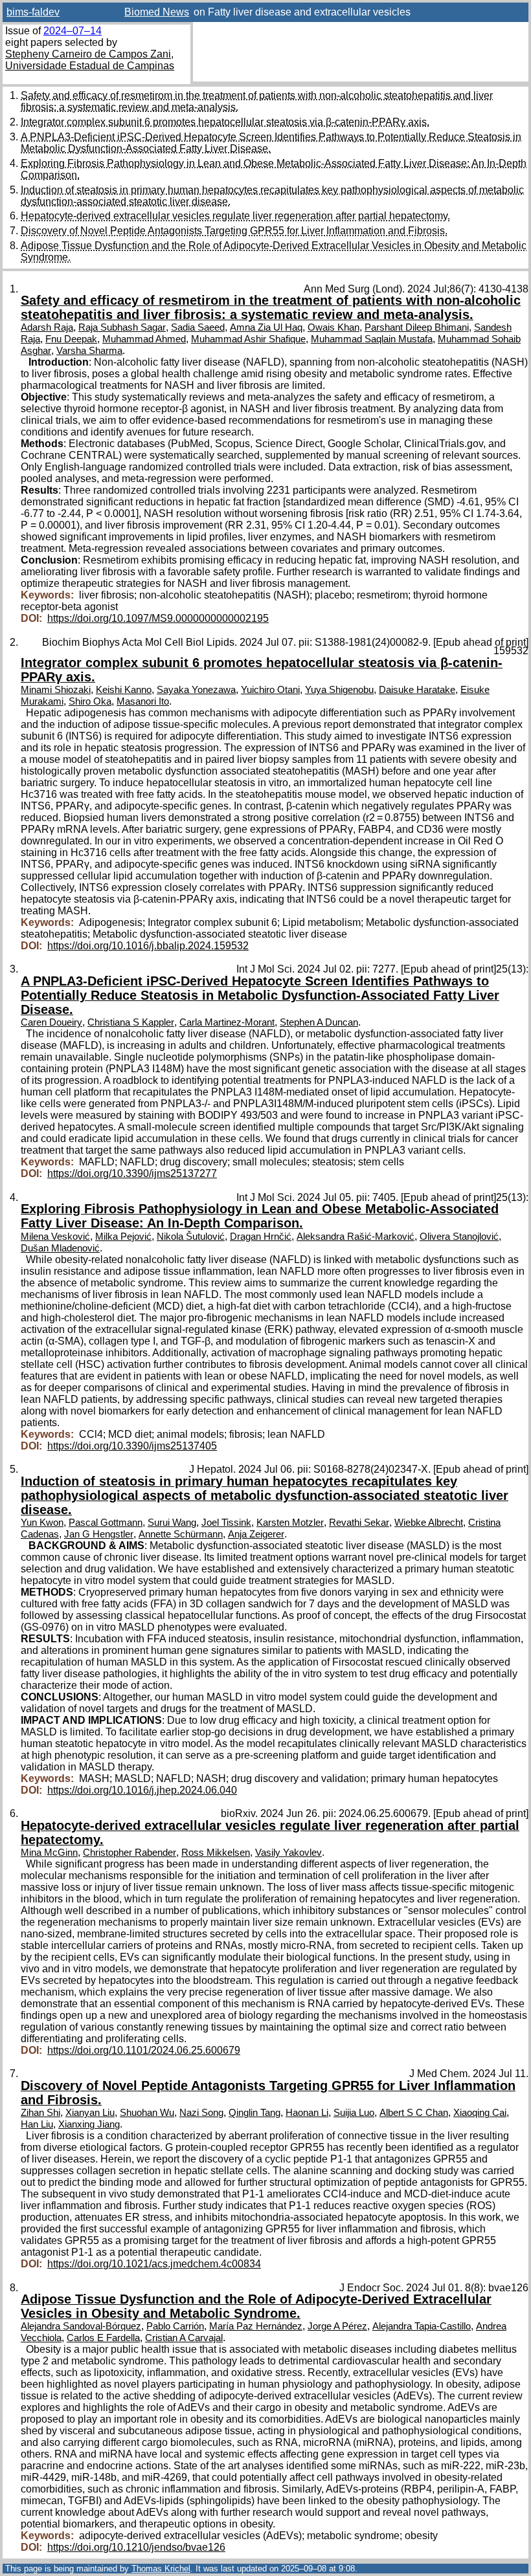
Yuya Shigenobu (339, 690)
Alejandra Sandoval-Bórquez (81, 2326)
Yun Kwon (42, 1523)
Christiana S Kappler (131, 1022)
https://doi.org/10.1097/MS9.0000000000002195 (158, 618)
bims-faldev (33, 12)
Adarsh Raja (47, 327)
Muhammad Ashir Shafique (248, 339)
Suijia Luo (354, 2113)
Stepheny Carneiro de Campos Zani (88, 54)
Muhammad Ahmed (144, 339)
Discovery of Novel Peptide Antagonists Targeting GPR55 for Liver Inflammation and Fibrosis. (234, 231)
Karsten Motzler (290, 1523)
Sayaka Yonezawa (196, 690)
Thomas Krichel (161, 2569)
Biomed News (157, 12)
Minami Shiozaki (56, 690)
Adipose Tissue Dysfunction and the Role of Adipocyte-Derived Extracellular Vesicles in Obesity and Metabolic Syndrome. (256, 2306)
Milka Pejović (123, 1237)
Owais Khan (333, 327)
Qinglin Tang (254, 2113)
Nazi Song (201, 2113)
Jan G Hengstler (99, 1534)
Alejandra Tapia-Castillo (422, 2326)
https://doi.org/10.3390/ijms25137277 (132, 1173)
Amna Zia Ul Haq (266, 327)
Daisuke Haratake (417, 690)
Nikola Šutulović (191, 1237)
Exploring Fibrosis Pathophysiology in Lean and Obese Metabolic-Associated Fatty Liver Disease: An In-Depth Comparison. (260, 1216)
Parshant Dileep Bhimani (417, 327)
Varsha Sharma (89, 351)
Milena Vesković (55, 1237)
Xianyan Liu (90, 2113)
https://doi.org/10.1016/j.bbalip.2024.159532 (148, 946)
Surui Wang (172, 1523)
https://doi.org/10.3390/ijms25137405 (132, 1446)
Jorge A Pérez (337, 2326)
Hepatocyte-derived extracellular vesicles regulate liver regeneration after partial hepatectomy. (235, 216)
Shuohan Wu (147, 2113)
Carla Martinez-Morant (227, 1022)
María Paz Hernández (256, 2326)
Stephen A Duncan (319, 1022)
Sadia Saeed (198, 327)
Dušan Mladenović (60, 1248)
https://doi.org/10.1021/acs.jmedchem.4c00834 (154, 2264)
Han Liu (37, 2124)
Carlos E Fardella (103, 2338)
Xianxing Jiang (89, 2124)
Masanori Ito (143, 701)
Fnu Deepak (71, 339)
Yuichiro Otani (270, 690)
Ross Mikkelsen (216, 1853)
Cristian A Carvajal (184, 2338)
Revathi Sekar (359, 1523)
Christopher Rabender (130, 1853)
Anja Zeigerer (256, 1534)
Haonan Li (307, 2113)
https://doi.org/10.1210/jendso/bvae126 (136, 2547)
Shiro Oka (90, 701)
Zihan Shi (40, 2113)
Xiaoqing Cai (480, 2113)
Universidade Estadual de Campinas (90, 66)
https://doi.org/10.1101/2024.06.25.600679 (144, 2050)
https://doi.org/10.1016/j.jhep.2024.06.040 (142, 1790)
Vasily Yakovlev (288, 1853)
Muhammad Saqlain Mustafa (372, 339)
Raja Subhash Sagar (122, 327)
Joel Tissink (226, 1523)
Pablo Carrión (175, 2326)
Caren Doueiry (51, 1022)
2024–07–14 (73, 31)
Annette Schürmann (181, 1534)
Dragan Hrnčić (261, 1237)
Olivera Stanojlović (459, 1237)
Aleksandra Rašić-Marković (356, 1237)
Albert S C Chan (414, 2113)
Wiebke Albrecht (429, 1523)
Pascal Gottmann (106, 1523)
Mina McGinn (49, 1853)
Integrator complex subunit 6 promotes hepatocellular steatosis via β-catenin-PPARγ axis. (225, 122)
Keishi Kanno (124, 690)
